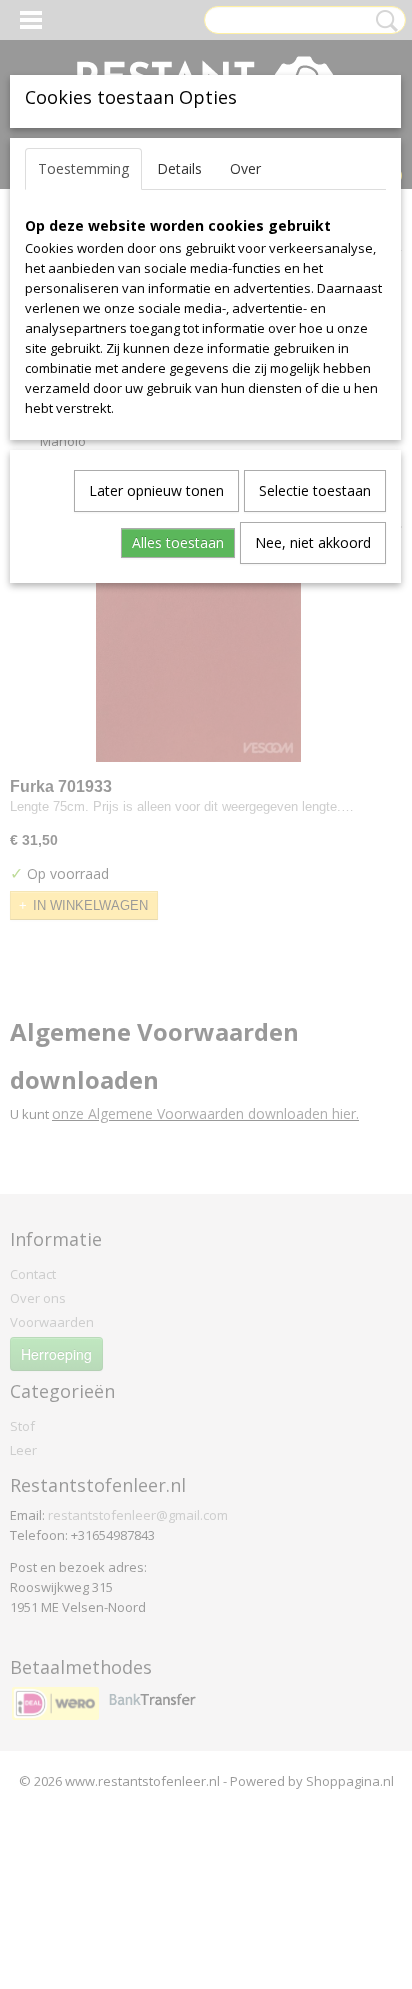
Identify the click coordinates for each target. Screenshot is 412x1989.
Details (179, 168)
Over (245, 168)
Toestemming (83, 168)
